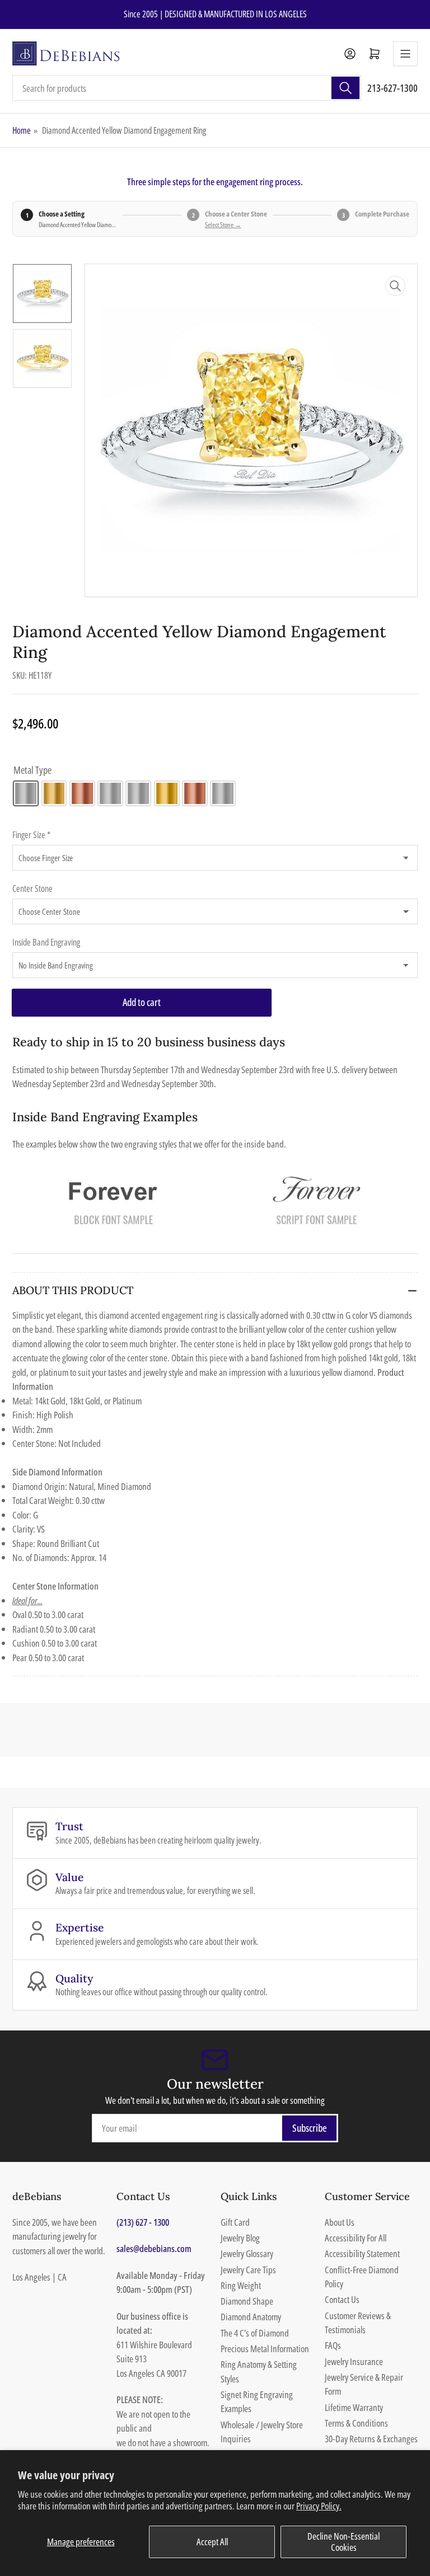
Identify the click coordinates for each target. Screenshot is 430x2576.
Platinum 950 (223, 793)
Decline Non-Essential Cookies (343, 2542)
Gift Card (235, 2222)
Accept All (212, 2542)
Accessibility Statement (362, 2253)
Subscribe (310, 2128)
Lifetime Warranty (354, 2407)
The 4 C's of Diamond (255, 2333)
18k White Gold (138, 793)
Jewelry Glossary (247, 2253)
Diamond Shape (247, 2301)
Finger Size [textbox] (31, 835)
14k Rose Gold (82, 793)
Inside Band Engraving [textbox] (46, 942)
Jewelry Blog (240, 2238)
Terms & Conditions (356, 2423)
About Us (340, 2222)
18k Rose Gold (195, 793)
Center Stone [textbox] (32, 889)
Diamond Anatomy (251, 2317)
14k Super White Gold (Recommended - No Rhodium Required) (110, 793)
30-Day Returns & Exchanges (371, 2439)
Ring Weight (241, 2285)
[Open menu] (405, 54)
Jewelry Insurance (354, 2361)
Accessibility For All (356, 2238)
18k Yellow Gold (167, 793)
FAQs (333, 2345)
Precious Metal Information (265, 2349)
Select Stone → (223, 225)
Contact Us (342, 2299)
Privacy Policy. (319, 2506)
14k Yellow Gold (54, 793)
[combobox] (187, 88)
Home (22, 130)
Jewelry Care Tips (248, 2270)
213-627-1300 (392, 88)
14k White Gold (26, 793)
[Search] (345, 88)
